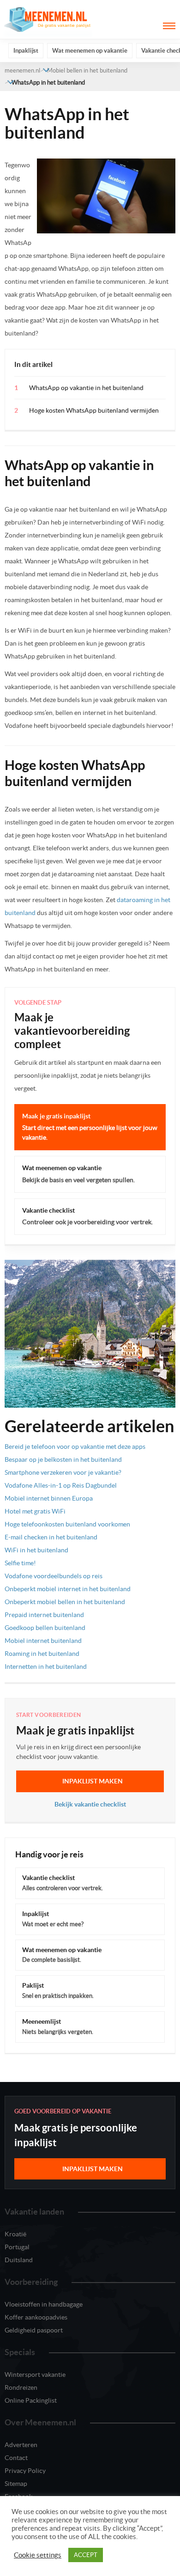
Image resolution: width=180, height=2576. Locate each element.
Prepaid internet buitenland (44, 1615)
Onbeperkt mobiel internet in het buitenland (68, 1589)
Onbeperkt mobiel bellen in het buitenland (65, 1602)
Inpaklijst (26, 51)
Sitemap (16, 2484)
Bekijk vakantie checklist (90, 1804)
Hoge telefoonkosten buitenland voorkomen (67, 1524)
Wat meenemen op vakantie (90, 51)
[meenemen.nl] (48, 19)
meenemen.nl (22, 70)
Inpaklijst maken (93, 1781)
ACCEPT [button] (86, 2555)
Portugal (17, 2247)
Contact (16, 2458)
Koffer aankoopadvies (36, 2317)
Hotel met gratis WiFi (35, 1511)
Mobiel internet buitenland (43, 1641)
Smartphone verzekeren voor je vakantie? (63, 1472)
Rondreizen (21, 2387)
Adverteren (21, 2445)
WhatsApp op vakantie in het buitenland (86, 388)
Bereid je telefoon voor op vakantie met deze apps (75, 1447)
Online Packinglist (31, 2400)
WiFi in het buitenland (36, 1550)
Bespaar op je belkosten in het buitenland (63, 1459)
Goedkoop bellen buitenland (45, 1628)
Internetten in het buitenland (46, 1666)
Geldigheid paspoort (34, 2330)
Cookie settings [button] (38, 2555)
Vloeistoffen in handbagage (44, 2304)
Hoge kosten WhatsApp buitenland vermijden (94, 410)
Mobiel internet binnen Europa (49, 1498)
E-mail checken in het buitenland (51, 1537)
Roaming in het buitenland (42, 1654)
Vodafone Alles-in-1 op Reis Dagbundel (61, 1485)
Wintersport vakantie (35, 2375)
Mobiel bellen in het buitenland (87, 70)
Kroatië (15, 2234)
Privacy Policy (25, 2471)
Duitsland (19, 2260)
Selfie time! (20, 1563)
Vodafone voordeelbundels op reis (54, 1576)
